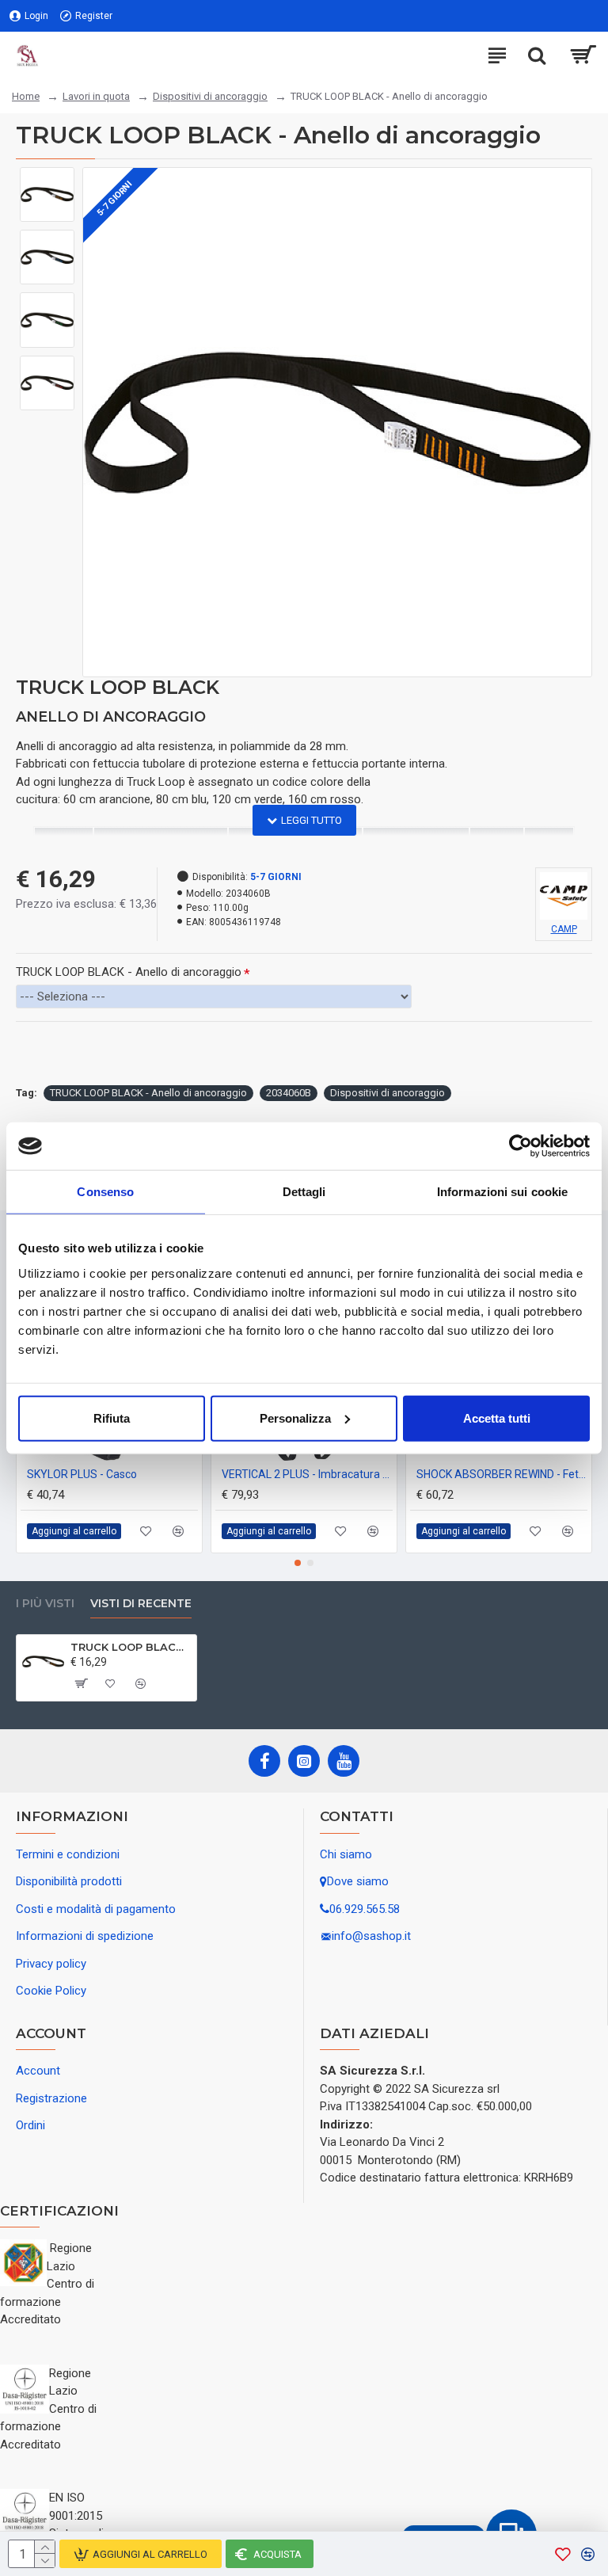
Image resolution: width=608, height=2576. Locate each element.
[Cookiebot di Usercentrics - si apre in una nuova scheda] (521, 1146)
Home (26, 96)
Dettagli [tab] (304, 1192)
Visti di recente (141, 1604)
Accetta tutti (497, 1418)
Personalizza (295, 1418)
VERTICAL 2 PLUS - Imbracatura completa (307, 1474)
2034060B (289, 1093)
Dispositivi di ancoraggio (210, 96)
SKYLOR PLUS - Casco (82, 1474)
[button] (298, 1563)
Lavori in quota (96, 96)
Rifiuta (112, 1418)
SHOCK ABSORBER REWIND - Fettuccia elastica (502, 1474)
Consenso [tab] (105, 1192)
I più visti (45, 1604)
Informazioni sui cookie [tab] (502, 1192)
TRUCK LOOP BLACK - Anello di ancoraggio (129, 972)
